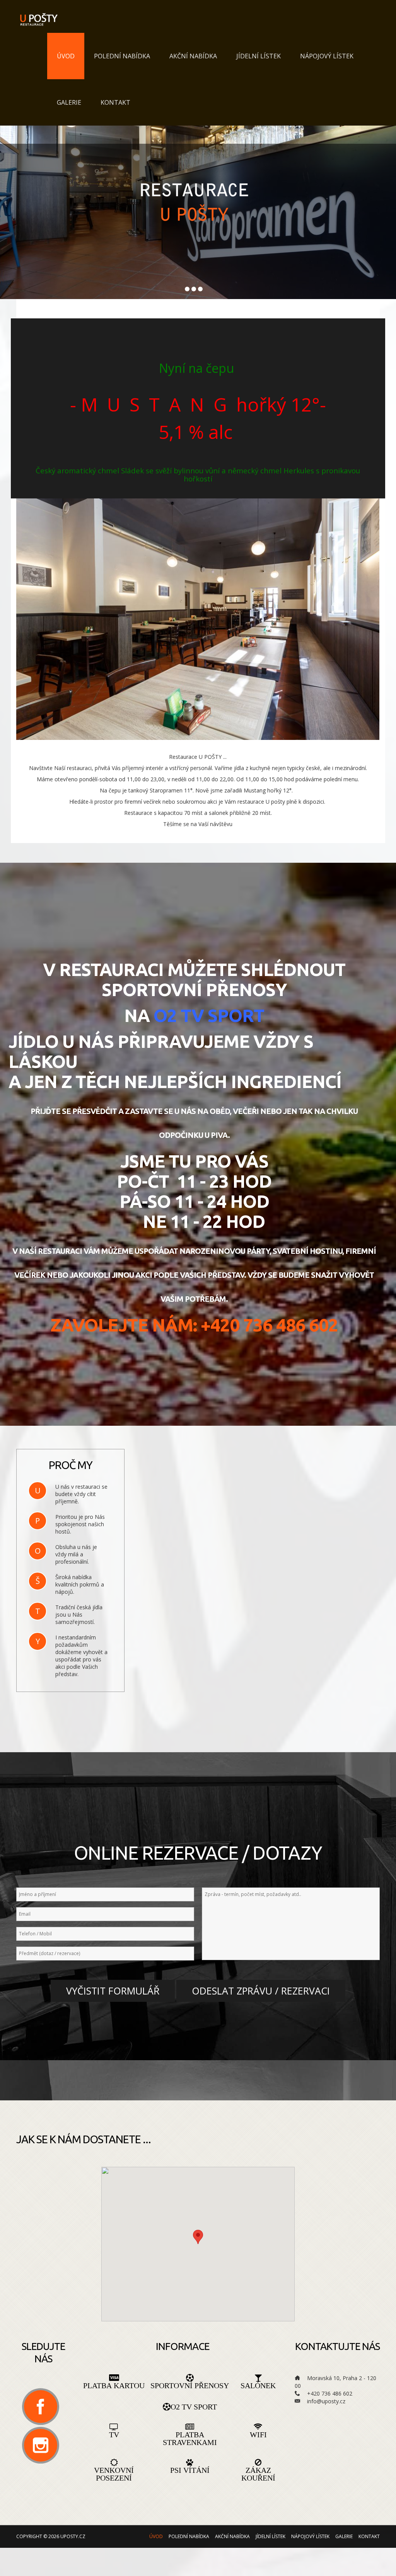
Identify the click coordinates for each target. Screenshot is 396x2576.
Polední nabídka (122, 56)
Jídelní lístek (259, 56)
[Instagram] (41, 2445)
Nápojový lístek (327, 56)
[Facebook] (41, 2407)
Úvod (66, 56)
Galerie (69, 102)
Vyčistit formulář (113, 1991)
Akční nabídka (193, 56)
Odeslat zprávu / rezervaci (261, 1991)
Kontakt (115, 102)
